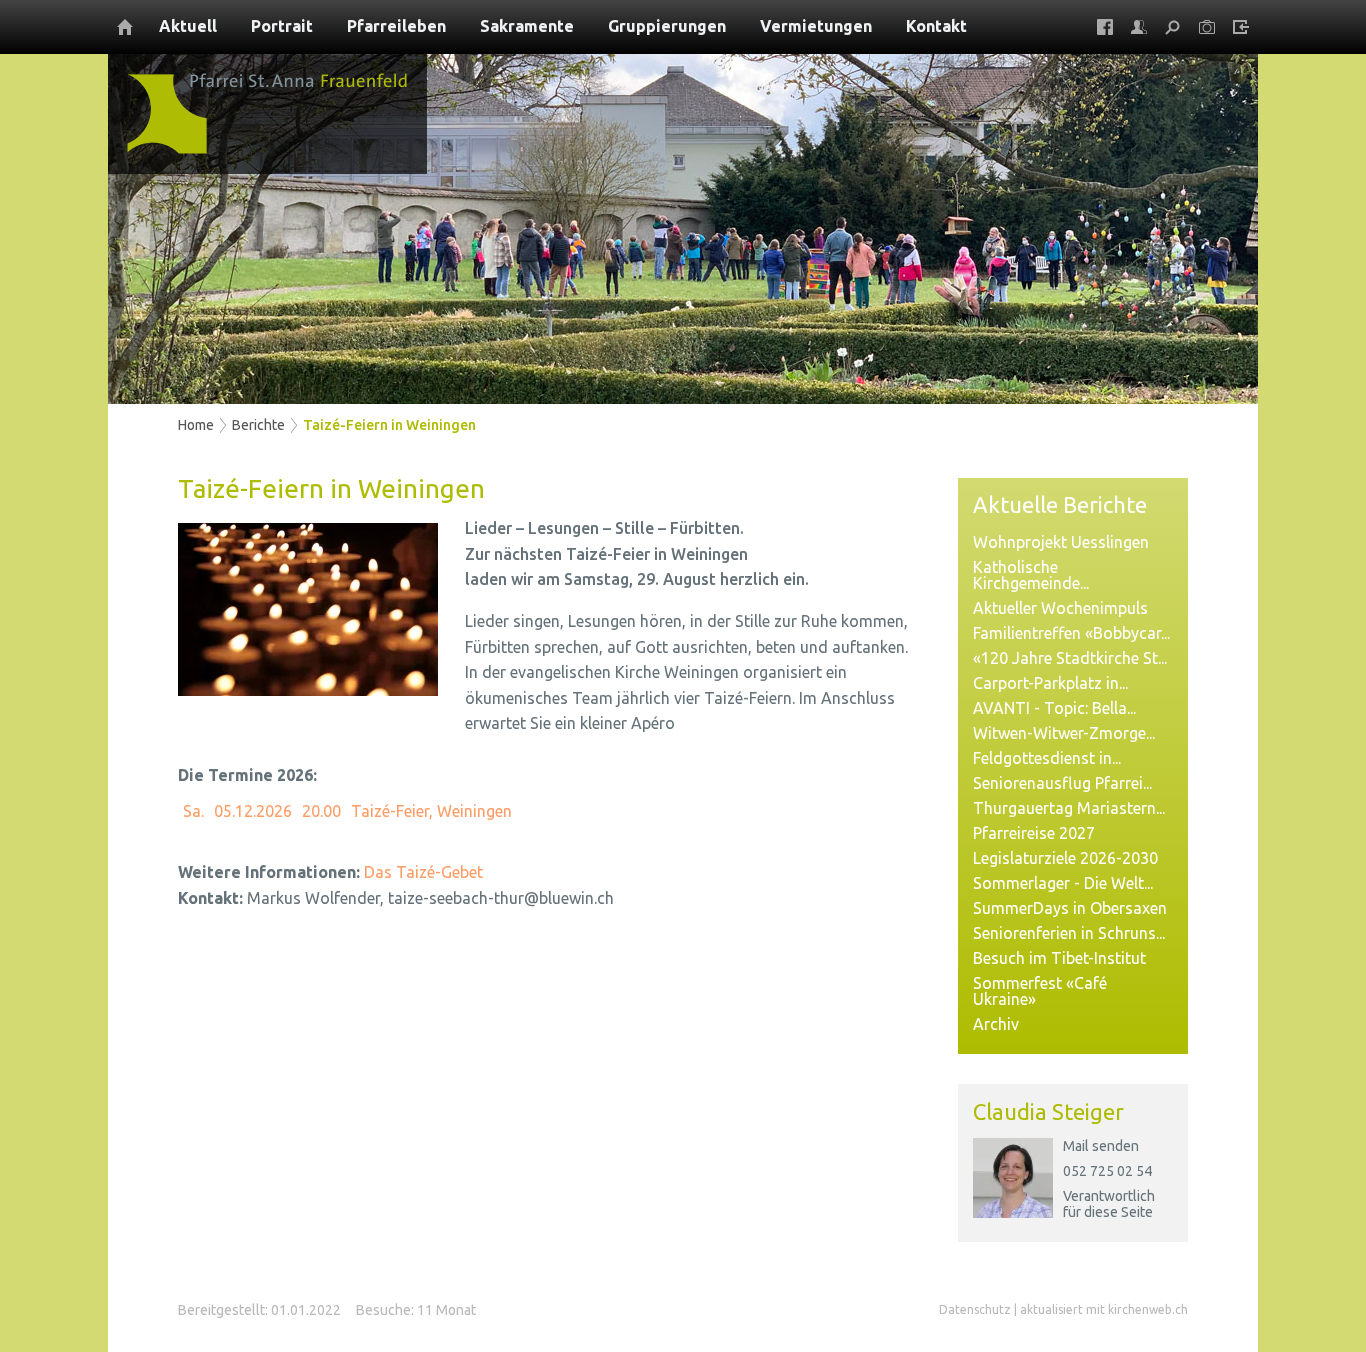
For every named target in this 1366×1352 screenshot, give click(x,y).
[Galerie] (1207, 27)
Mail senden (1101, 1146)
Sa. (193, 811)
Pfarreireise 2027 (1034, 833)
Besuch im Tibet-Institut (1059, 958)
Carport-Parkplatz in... (1050, 683)
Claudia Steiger (1048, 1111)
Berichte (258, 425)
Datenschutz (975, 1309)
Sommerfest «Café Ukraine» (1040, 991)
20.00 (321, 811)
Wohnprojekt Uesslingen (1061, 542)
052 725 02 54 (1107, 1171)
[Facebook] (1105, 27)
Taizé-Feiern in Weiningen (389, 425)
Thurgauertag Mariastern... (1069, 808)
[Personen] (1139, 27)
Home (196, 425)
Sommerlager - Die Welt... (1063, 883)
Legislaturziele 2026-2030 (1065, 858)
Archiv (996, 1024)
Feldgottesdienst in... (1047, 758)
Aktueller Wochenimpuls (1060, 608)
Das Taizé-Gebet (423, 872)
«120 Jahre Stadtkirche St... (1070, 658)
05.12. (253, 811)
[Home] (125, 27)
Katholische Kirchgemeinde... (1031, 575)
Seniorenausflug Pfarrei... (1062, 783)
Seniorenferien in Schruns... (1069, 933)
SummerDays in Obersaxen (1070, 908)
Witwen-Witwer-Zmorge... (1064, 733)
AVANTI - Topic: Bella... (1054, 708)
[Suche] (1173, 27)
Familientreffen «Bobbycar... (1071, 633)
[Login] (1241, 27)
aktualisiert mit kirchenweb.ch (1104, 1309)
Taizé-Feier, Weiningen (431, 811)
